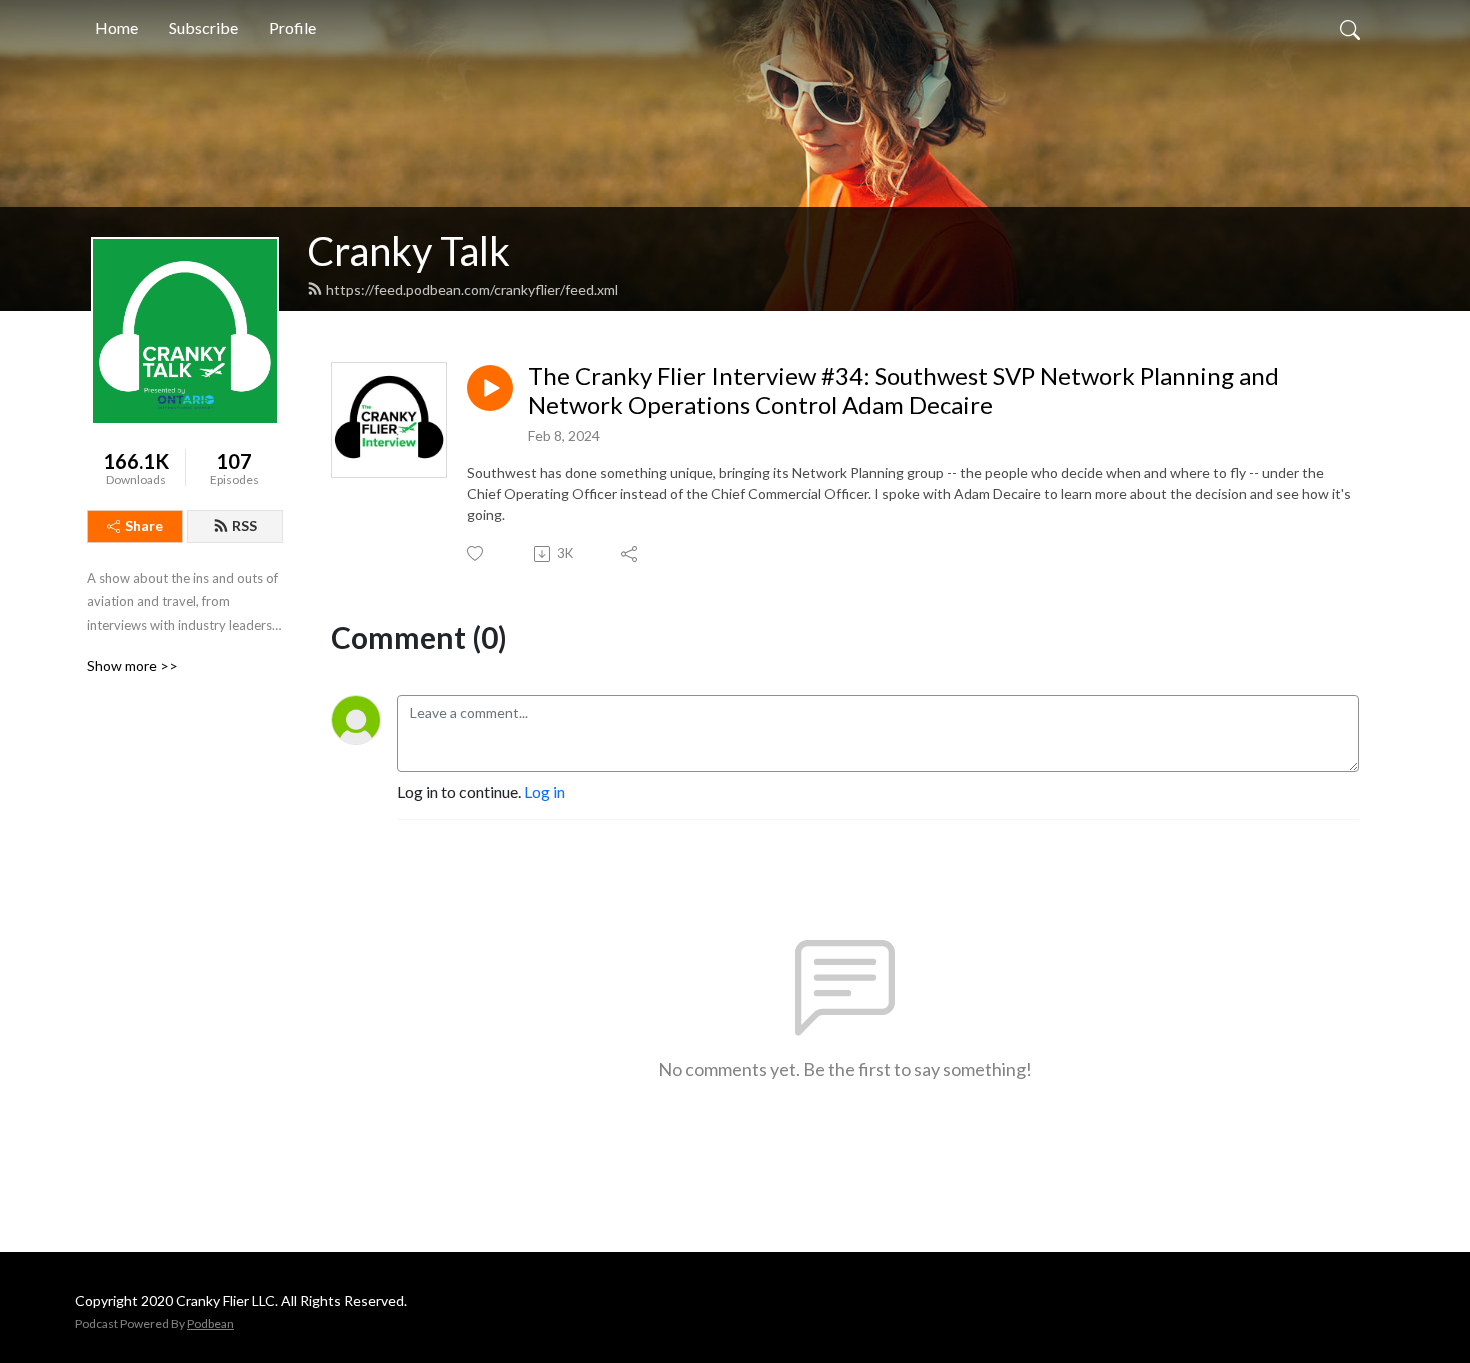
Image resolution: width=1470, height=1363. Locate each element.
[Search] (1350, 28)
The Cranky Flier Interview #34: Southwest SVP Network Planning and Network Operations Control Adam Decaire (903, 390)
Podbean (210, 1323)
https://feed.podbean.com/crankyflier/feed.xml (472, 289)
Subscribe (203, 27)
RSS (244, 525)
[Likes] (476, 553)
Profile (292, 27)
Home (116, 27)
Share (144, 525)
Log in (544, 791)
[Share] (630, 554)
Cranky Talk (408, 251)
